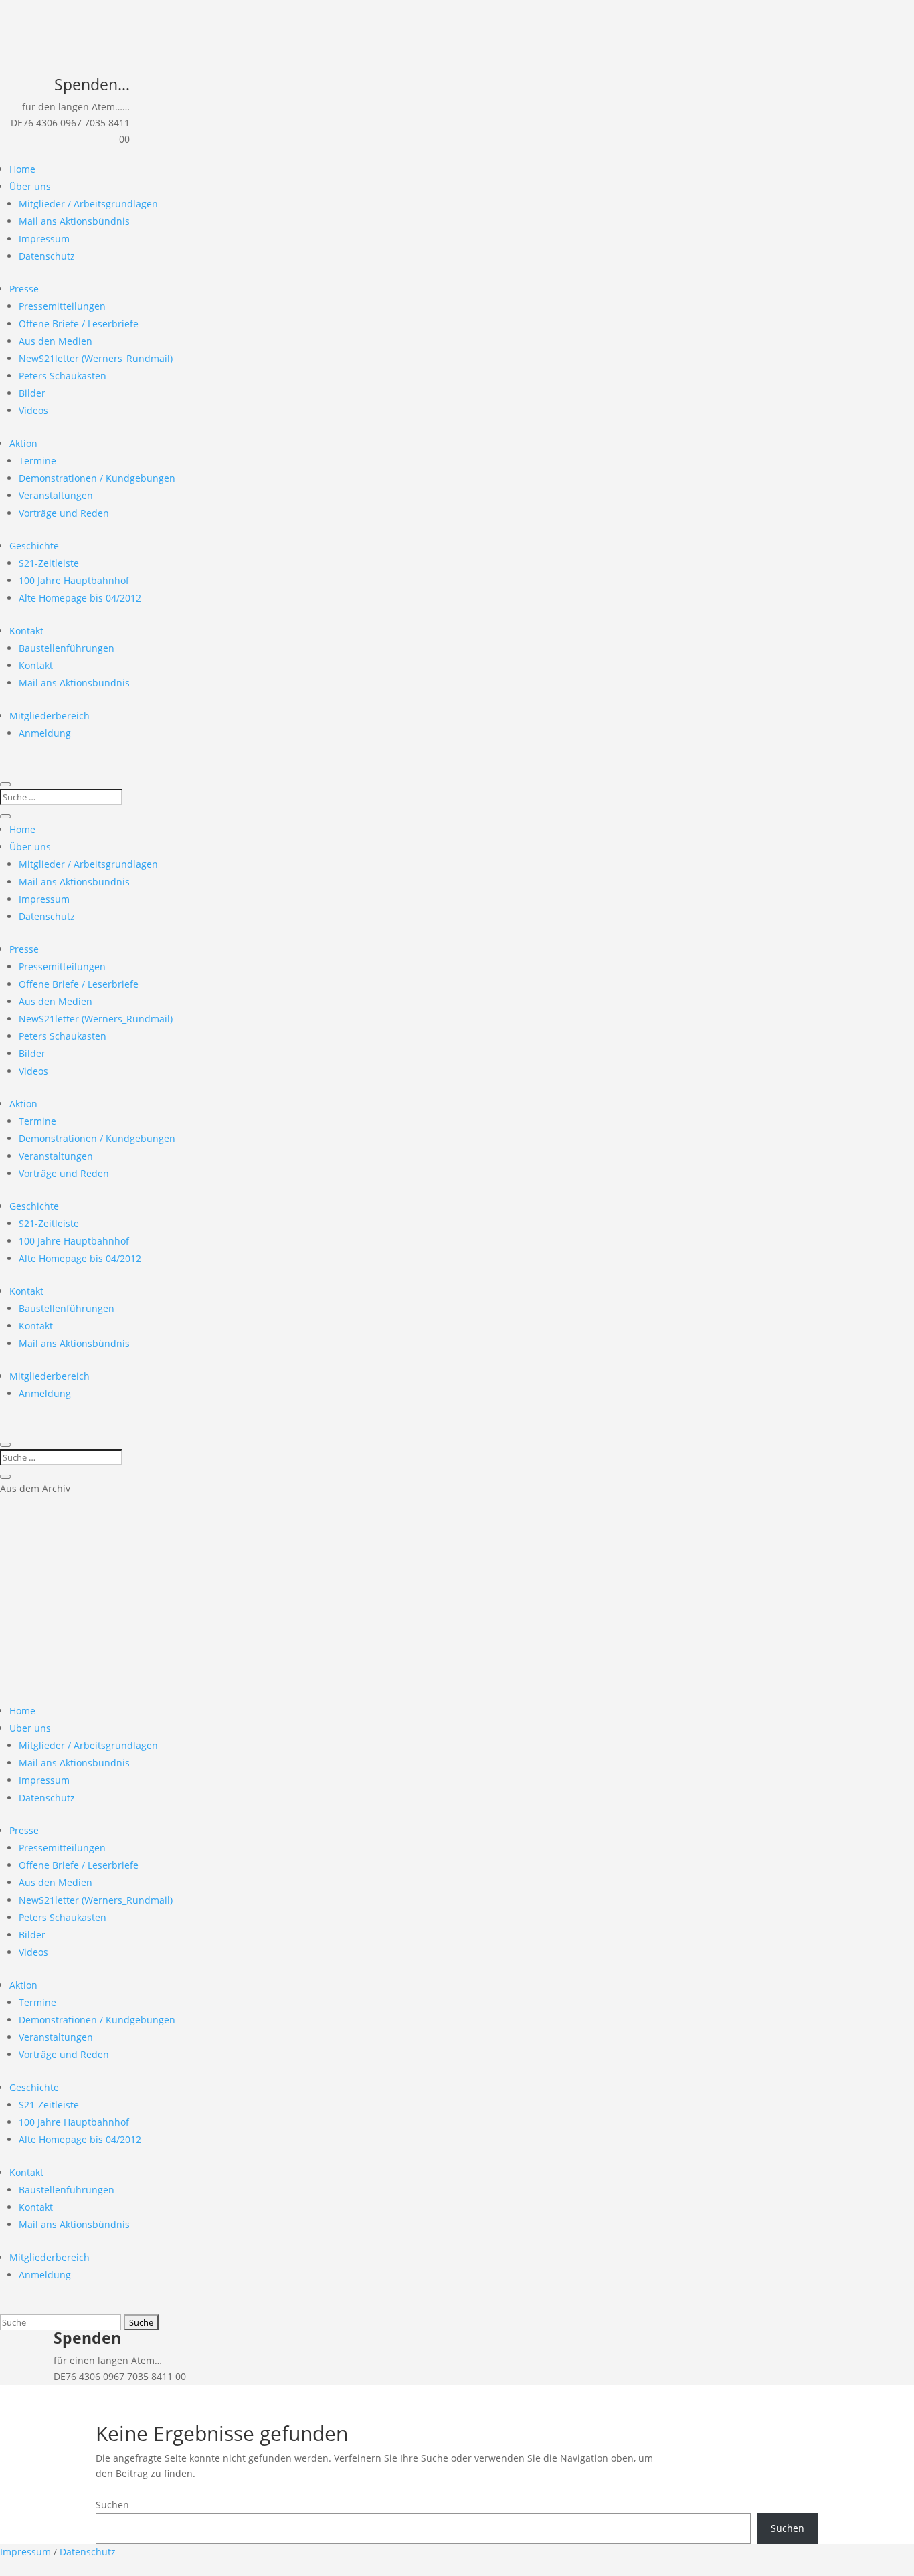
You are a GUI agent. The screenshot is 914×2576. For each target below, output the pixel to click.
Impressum (44, 239)
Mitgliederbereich (50, 716)
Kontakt (26, 631)
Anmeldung (45, 733)
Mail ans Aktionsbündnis (74, 221)
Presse (24, 289)
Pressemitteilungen (62, 306)
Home (22, 169)
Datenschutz (47, 256)
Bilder (32, 393)
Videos (33, 410)
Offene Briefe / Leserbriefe (79, 324)
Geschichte (34, 546)
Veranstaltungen (56, 495)
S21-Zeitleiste (49, 563)
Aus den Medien (56, 341)
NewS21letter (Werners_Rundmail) (96, 358)
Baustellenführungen (67, 648)
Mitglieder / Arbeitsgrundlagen (88, 204)
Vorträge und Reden (64, 513)
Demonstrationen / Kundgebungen (97, 478)
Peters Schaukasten (63, 376)
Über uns (30, 186)
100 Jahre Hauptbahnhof (74, 580)
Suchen (112, 2505)
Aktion (23, 443)
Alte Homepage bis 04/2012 (80, 598)
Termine (37, 461)
